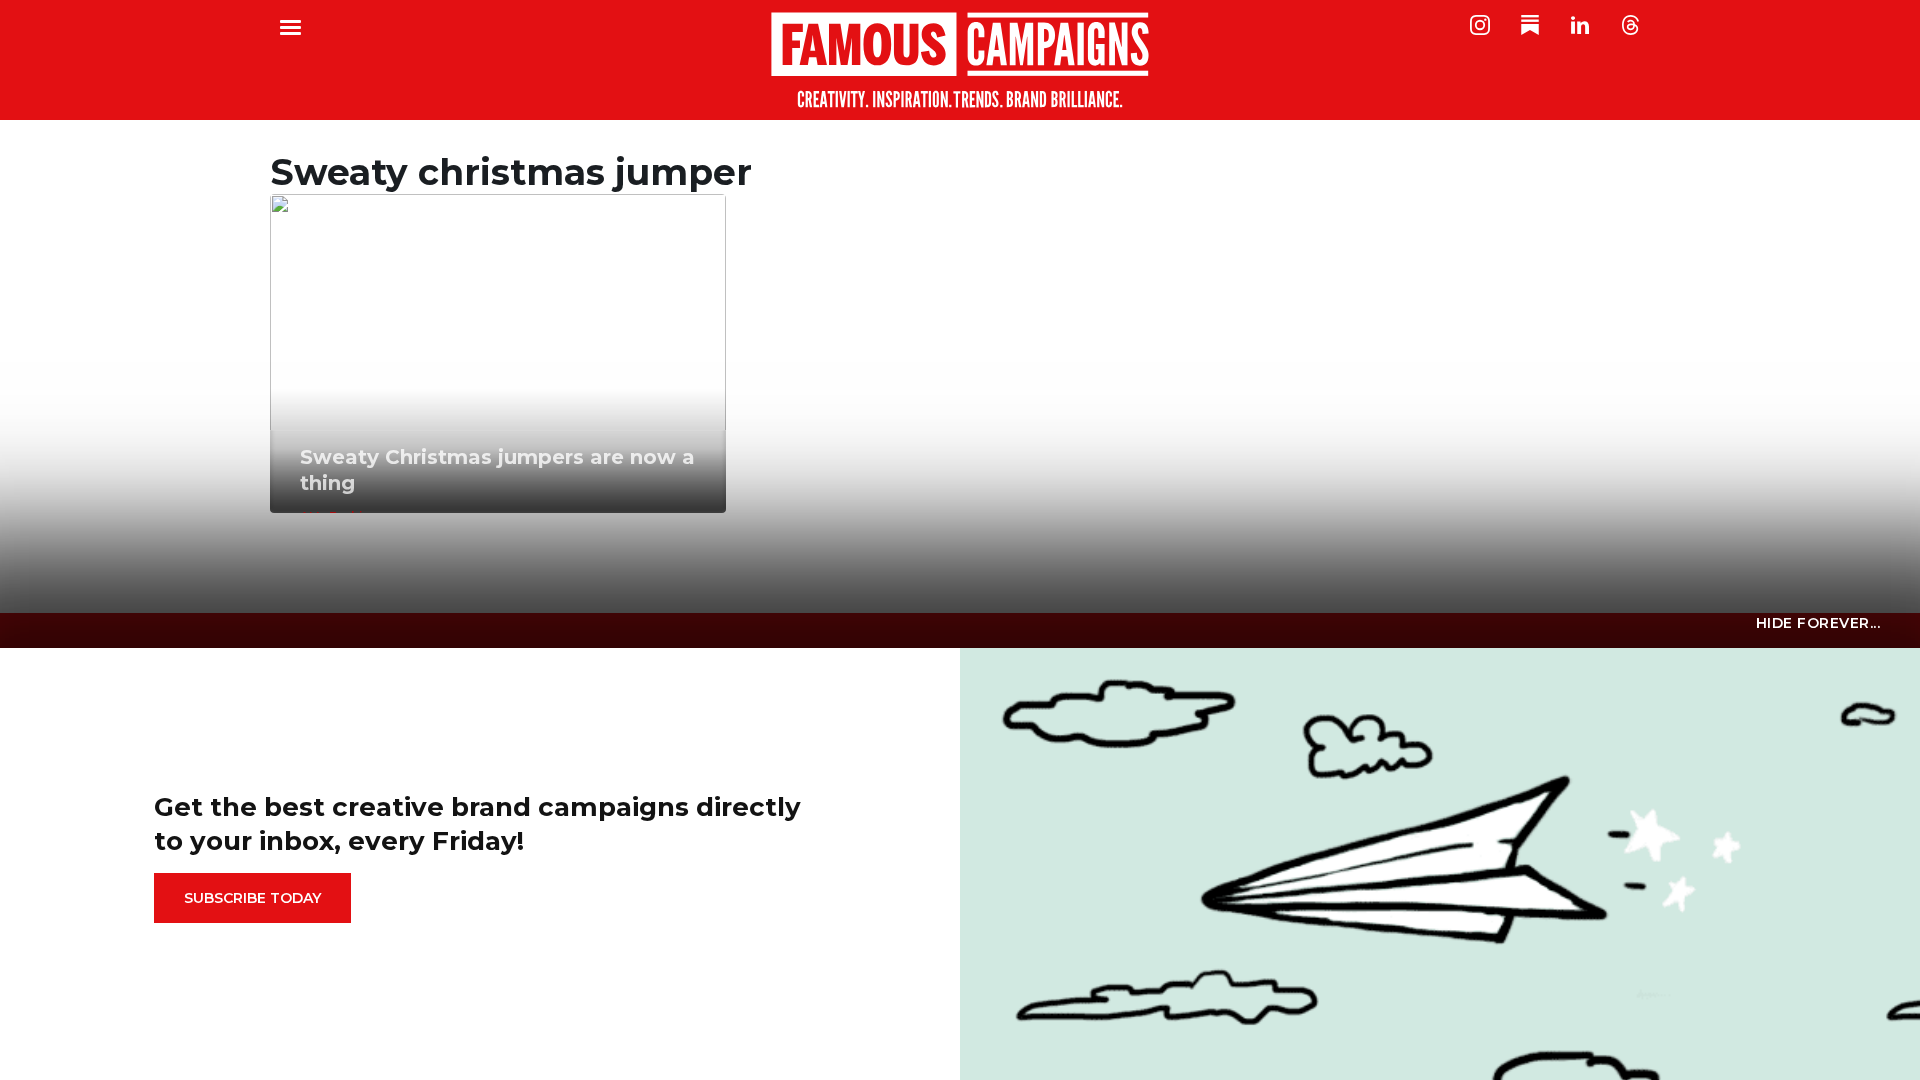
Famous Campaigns (960, 60)
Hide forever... (1818, 623)
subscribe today (252, 898)
